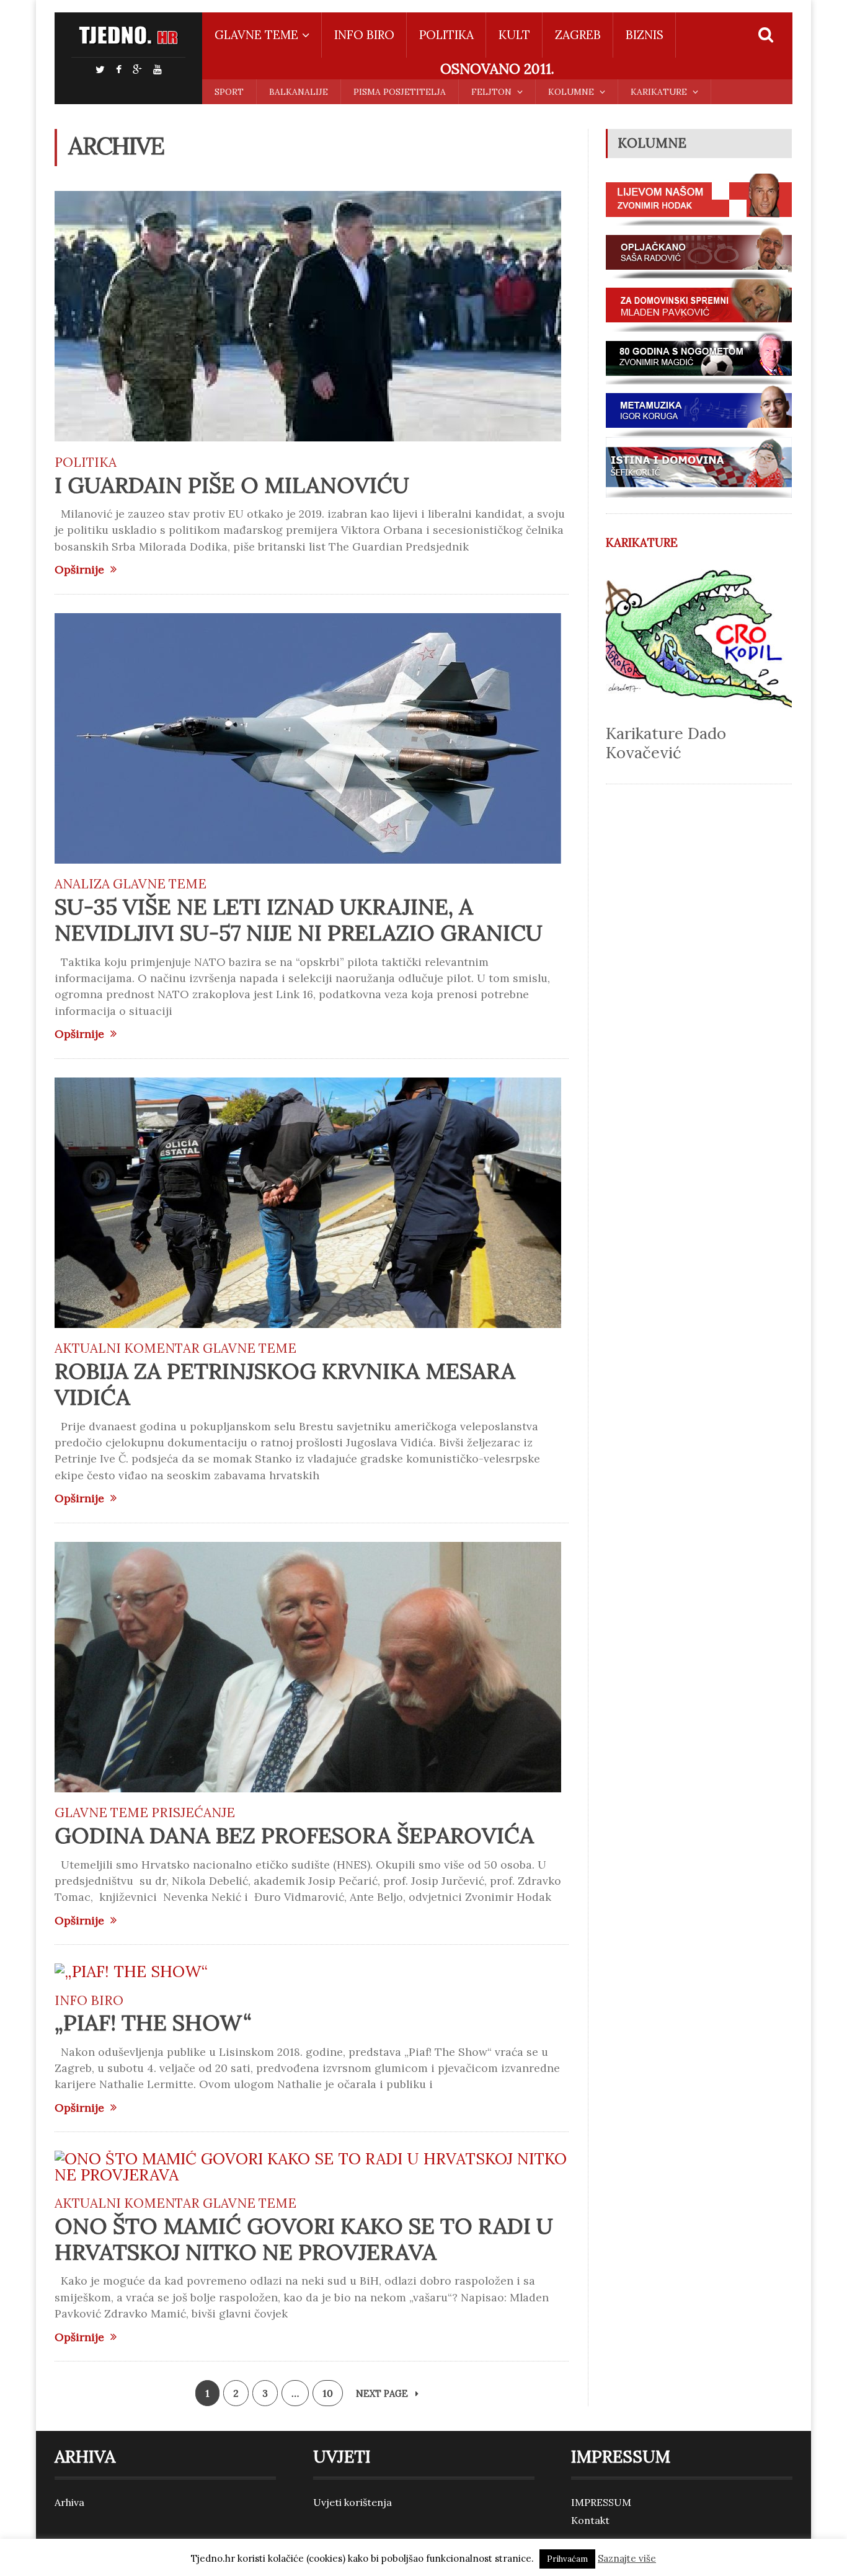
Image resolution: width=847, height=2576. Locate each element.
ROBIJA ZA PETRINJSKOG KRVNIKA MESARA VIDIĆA (285, 1384)
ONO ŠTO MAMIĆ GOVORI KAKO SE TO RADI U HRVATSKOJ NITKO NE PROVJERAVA (304, 2239)
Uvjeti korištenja (353, 2502)
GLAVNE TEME (160, 884)
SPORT (229, 92)
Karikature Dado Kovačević (666, 743)
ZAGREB (578, 35)
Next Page (383, 2394)
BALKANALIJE (299, 92)
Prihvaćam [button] (567, 2559)
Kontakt (590, 2520)
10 (328, 2393)
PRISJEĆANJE (193, 1812)
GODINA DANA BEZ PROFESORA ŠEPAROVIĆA (294, 1835)
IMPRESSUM (601, 2502)
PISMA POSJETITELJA (400, 92)
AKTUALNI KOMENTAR (127, 1348)
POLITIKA (446, 35)
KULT (514, 35)
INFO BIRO (364, 35)
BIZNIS (645, 35)
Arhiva (69, 2502)
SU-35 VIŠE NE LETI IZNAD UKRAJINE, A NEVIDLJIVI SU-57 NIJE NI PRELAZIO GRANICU (299, 920)
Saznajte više (627, 2558)
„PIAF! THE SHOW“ (153, 2023)
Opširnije (79, 570)
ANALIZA (82, 884)
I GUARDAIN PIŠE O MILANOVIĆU (232, 485)
